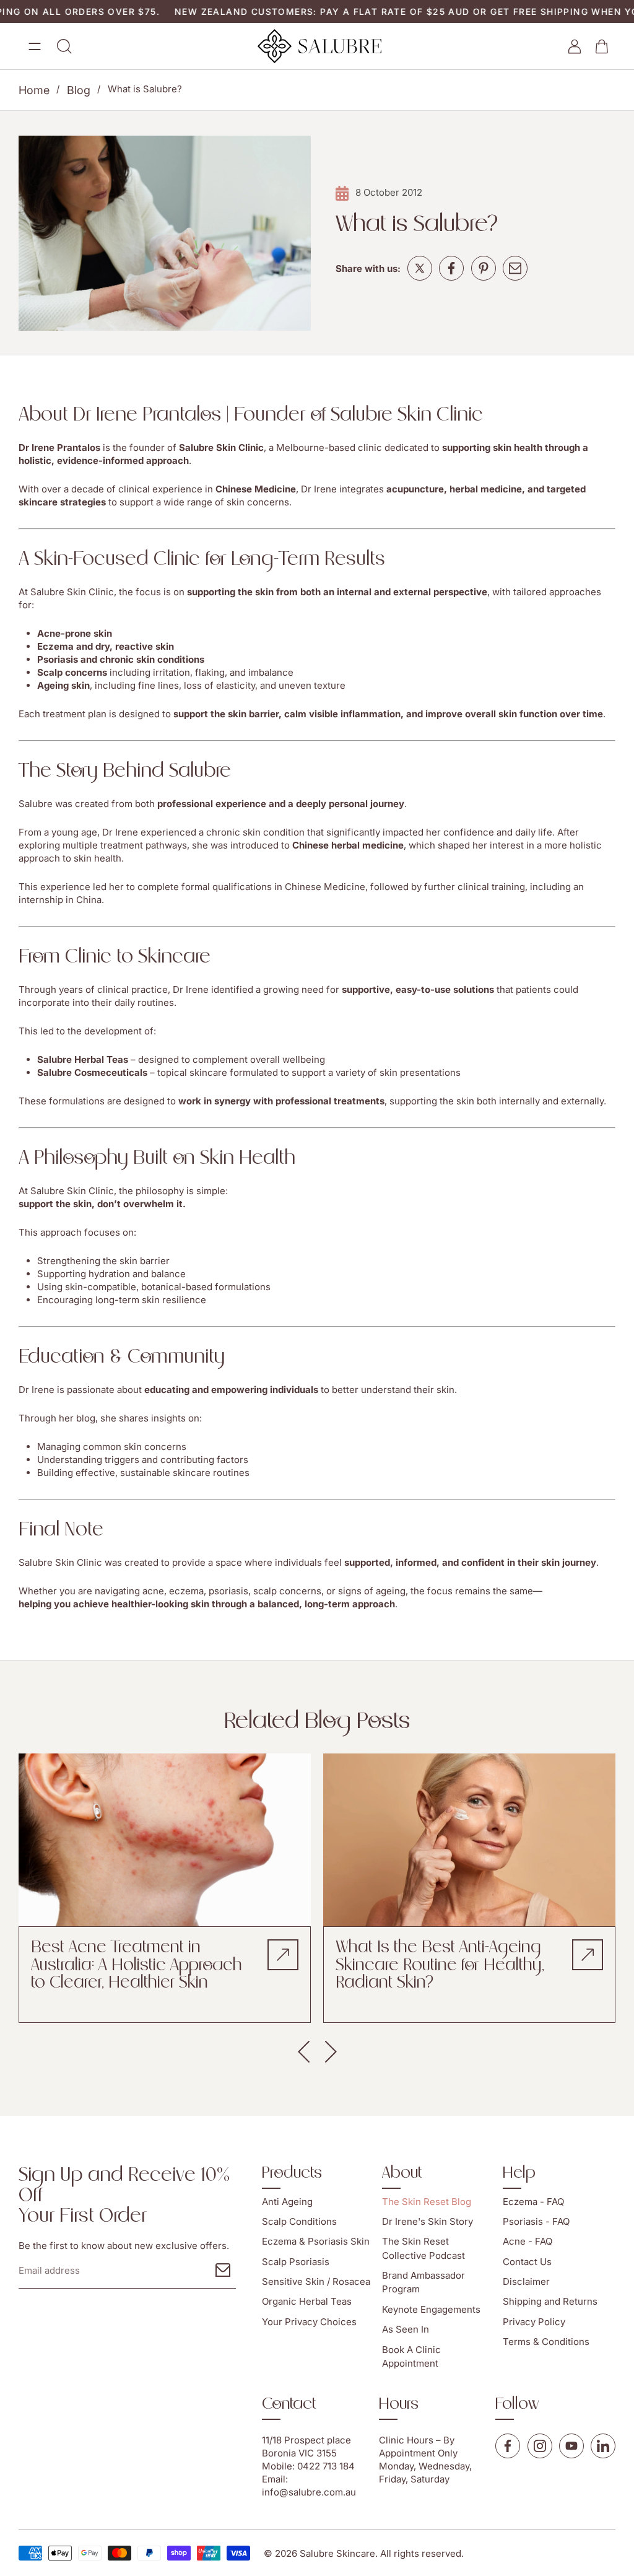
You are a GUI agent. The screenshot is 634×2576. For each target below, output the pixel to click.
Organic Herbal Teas (307, 2302)
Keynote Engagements (431, 2309)
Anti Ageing (287, 2202)
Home (34, 90)
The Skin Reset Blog (427, 2202)
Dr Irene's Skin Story (428, 2221)
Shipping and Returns (550, 2302)
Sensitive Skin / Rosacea (316, 2281)
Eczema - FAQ (533, 2202)
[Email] (515, 268)
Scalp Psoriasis (296, 2262)
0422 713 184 (326, 2466)
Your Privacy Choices (309, 2322)
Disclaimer (526, 2281)
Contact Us (527, 2262)
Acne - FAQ (528, 2241)
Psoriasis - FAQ (536, 2221)
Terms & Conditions (546, 2342)
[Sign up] (223, 2270)
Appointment (407, 2453)
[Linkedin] (603, 2446)
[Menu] (35, 46)
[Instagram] (540, 2446)
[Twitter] (420, 268)
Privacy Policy (534, 2322)
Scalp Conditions (299, 2221)
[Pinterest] (484, 268)
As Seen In (406, 2329)
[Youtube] (571, 2446)
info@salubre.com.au (309, 2492)
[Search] (64, 46)
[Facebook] (451, 268)
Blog (79, 90)
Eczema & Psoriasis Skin (316, 2241)
